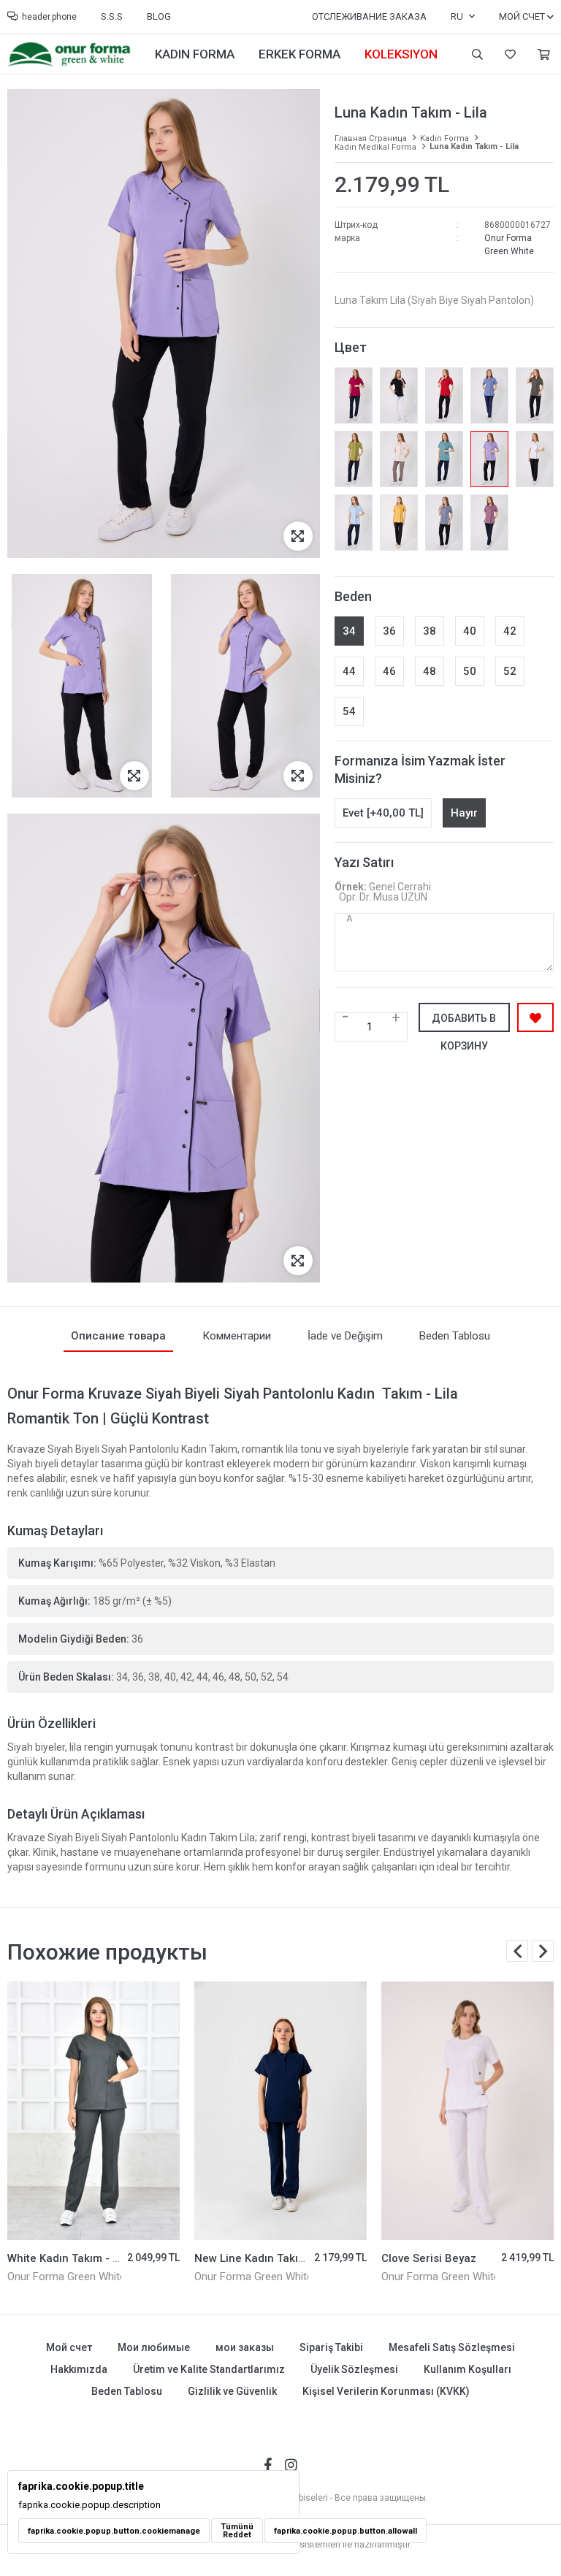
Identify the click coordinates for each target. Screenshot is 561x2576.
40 (470, 631)
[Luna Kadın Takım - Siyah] (399, 395)
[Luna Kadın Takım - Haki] (535, 395)
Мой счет (69, 2347)
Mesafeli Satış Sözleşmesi (452, 2347)
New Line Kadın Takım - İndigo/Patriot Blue (118, 2258)
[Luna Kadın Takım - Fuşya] (354, 395)
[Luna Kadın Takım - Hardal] (399, 523)
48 (430, 671)
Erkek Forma (299, 54)
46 (389, 671)
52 (510, 671)
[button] (543, 1951)
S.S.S (112, 16)
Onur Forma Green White (66, 2277)
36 (389, 631)
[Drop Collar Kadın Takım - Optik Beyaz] (467, 2111)
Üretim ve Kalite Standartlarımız (209, 2369)
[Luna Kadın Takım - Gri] (444, 523)
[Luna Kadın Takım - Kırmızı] (444, 395)
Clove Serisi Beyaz (242, 2258)
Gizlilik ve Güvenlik (232, 2391)
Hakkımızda (79, 2369)
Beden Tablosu (127, 2391)
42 (510, 631)
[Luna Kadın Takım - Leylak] (489, 523)
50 (470, 671)
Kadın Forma (195, 54)
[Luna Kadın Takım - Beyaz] (535, 459)
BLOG (159, 16)
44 (349, 671)
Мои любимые (508, 54)
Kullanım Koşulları (467, 2369)
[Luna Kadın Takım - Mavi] (354, 523)
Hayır (464, 813)
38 (430, 631)
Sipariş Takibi (331, 2347)
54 (349, 711)
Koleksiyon (401, 54)
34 (349, 631)
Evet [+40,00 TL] (383, 813)
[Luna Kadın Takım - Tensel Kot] (489, 395)
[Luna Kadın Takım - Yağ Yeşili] (354, 459)
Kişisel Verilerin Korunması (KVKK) (386, 2391)
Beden (353, 596)
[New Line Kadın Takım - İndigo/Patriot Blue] (93, 2111)
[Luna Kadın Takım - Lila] (489, 459)
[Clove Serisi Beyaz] (280, 2111)
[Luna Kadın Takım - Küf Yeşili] (444, 459)
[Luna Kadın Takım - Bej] (399, 459)
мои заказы (245, 2347)
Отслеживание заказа (369, 16)
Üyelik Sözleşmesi (354, 2369)
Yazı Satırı (364, 862)
